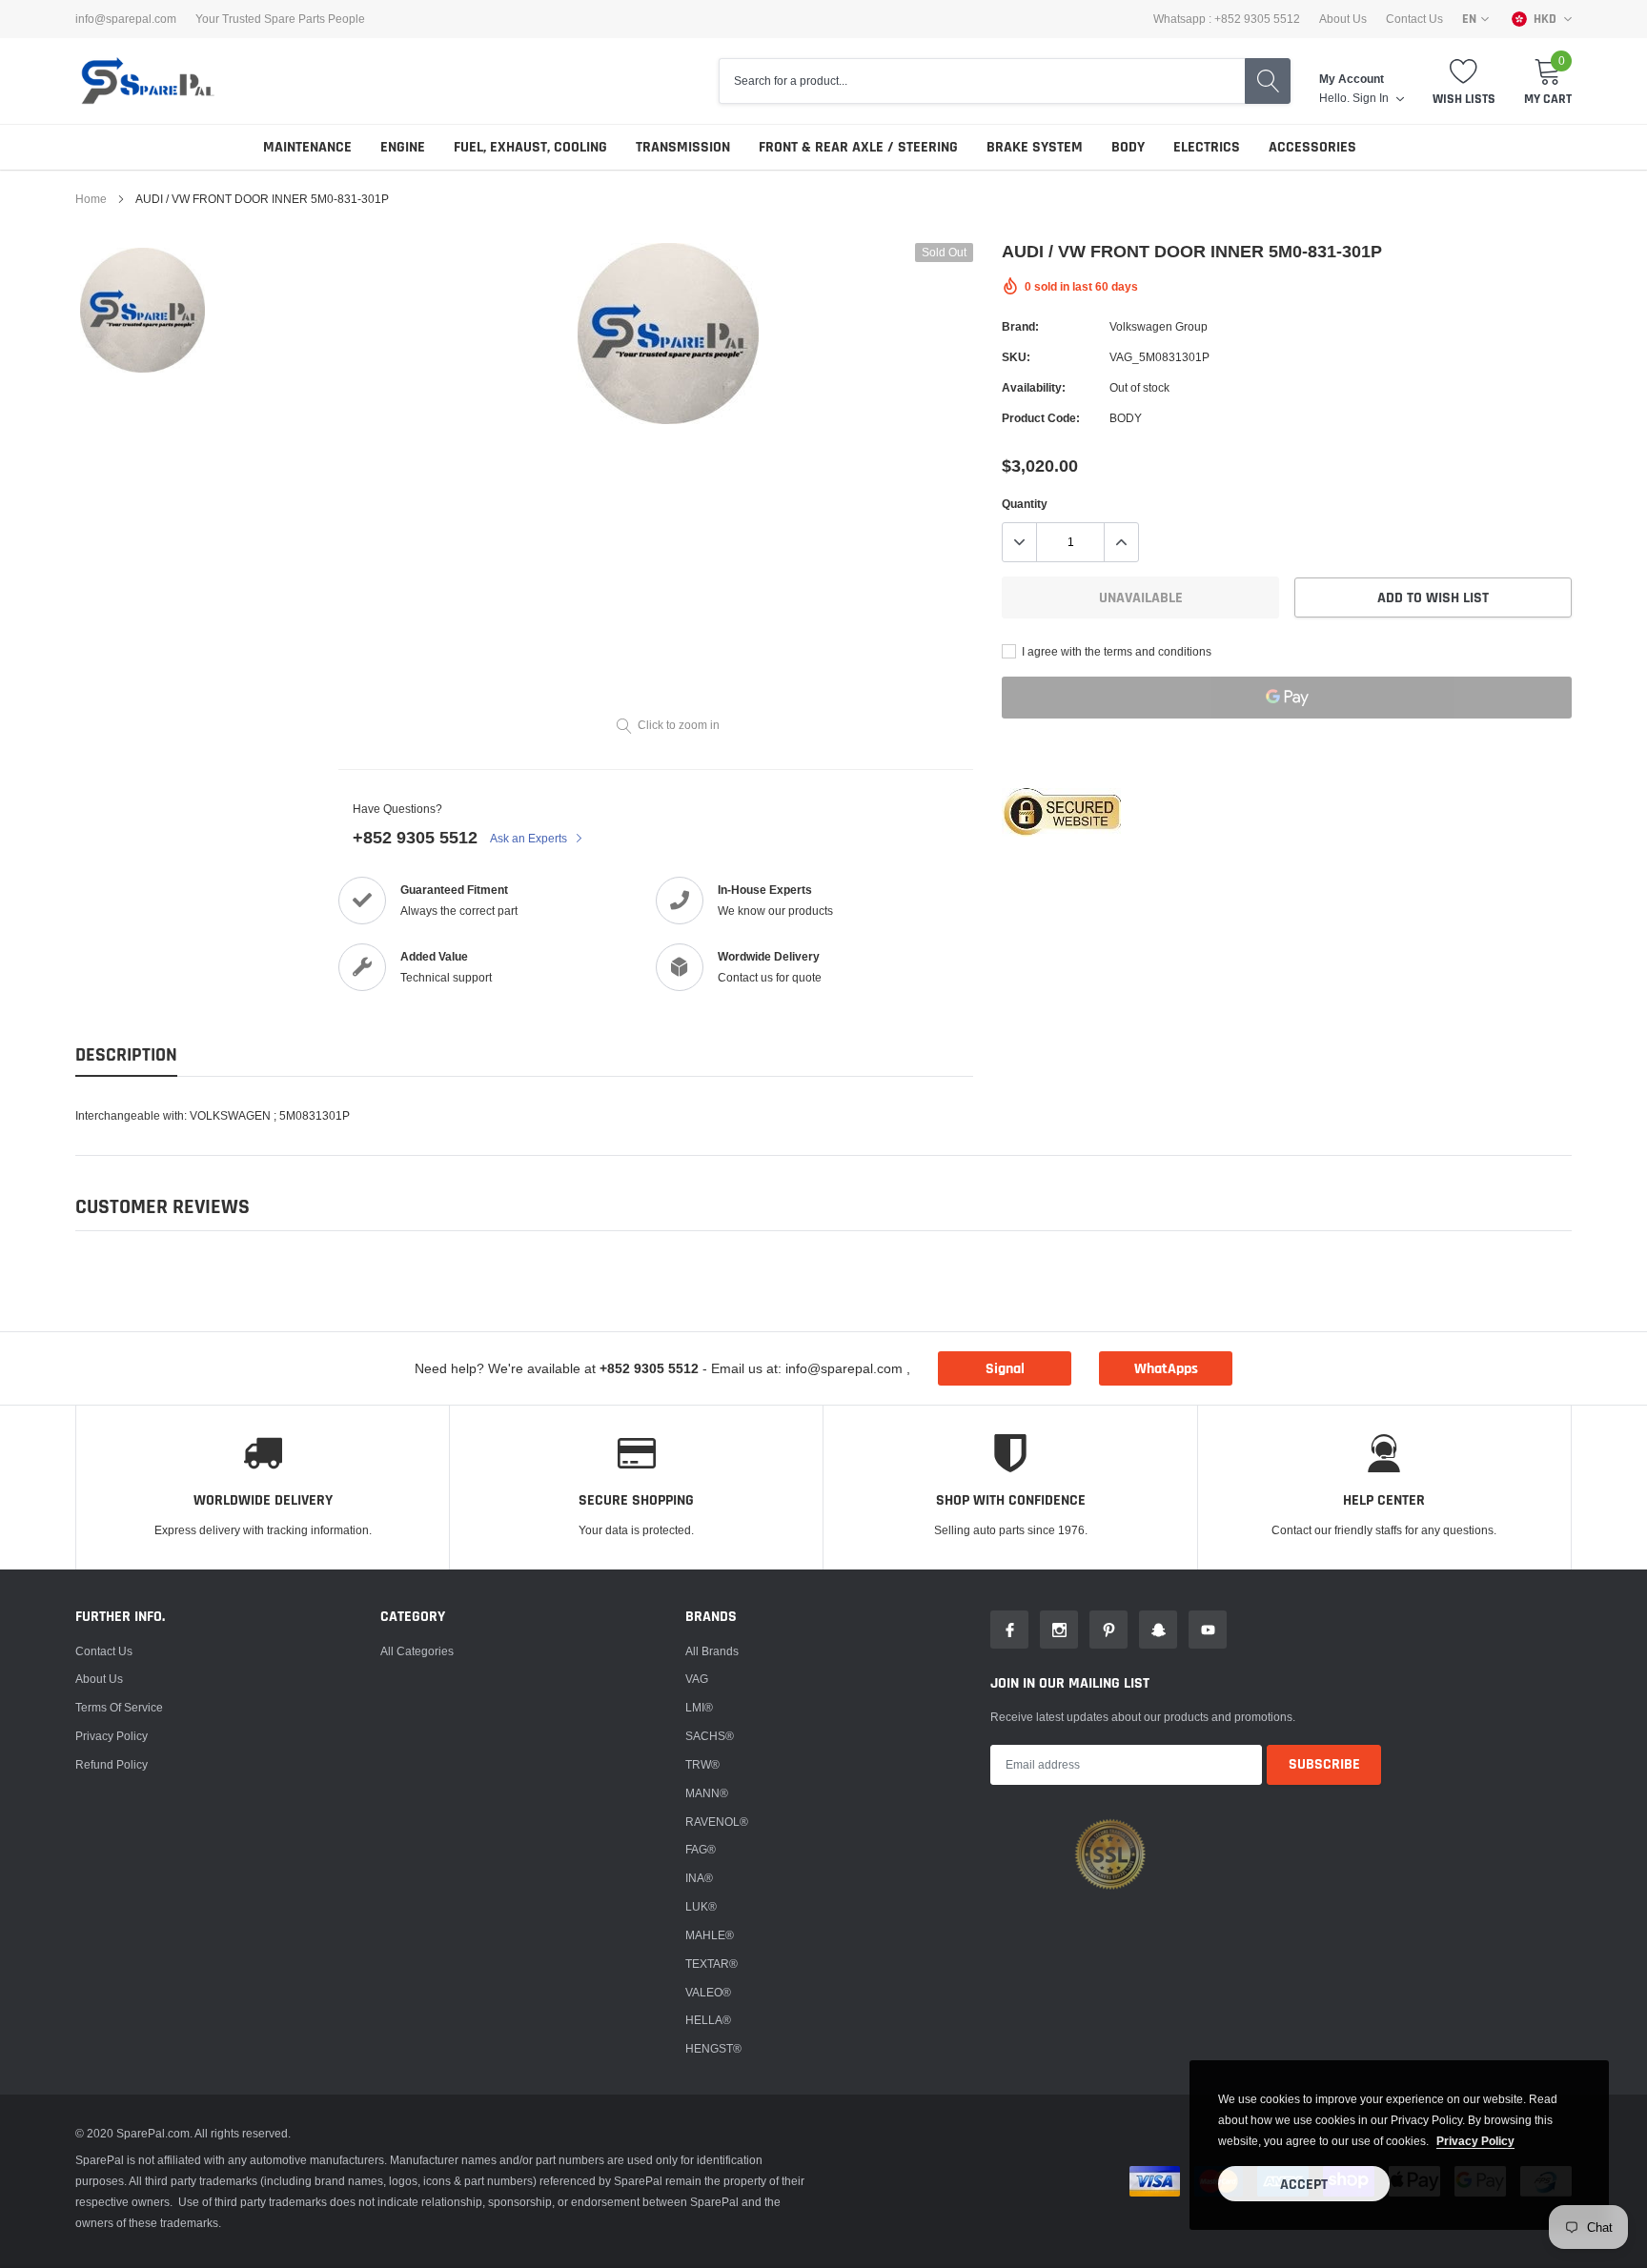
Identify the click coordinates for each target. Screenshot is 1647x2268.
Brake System (1035, 147)
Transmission (683, 147)
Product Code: (1041, 418)
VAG (697, 1679)
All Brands (712, 1651)
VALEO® (708, 1992)
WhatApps (1166, 1369)
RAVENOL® (717, 1822)
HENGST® (713, 2048)
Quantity (1025, 504)
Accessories (1312, 147)
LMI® (699, 1707)
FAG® (701, 1849)
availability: (1034, 387)
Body (1128, 147)
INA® (699, 1878)
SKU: (1016, 357)
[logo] (147, 81)
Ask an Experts (530, 838)
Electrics (1207, 147)
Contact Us (1414, 19)
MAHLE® (710, 1935)
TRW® (702, 1764)
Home (91, 199)
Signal (1005, 1369)
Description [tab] (126, 1055)
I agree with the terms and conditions (1115, 651)
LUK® (701, 1906)
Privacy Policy (112, 1736)
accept (1304, 2185)
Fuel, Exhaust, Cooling (530, 147)
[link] (142, 310)
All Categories (417, 1651)
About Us (1343, 19)
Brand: (1020, 326)
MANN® (707, 1793)
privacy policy (1475, 2141)
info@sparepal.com (126, 19)
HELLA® (708, 2020)
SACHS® (710, 1736)
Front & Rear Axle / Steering (858, 147)
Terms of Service (119, 1707)
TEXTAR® (712, 1964)
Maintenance (307, 147)
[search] (1268, 81)
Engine (403, 147)
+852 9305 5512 (415, 837)
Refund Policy (112, 1764)
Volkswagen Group (1159, 326)
